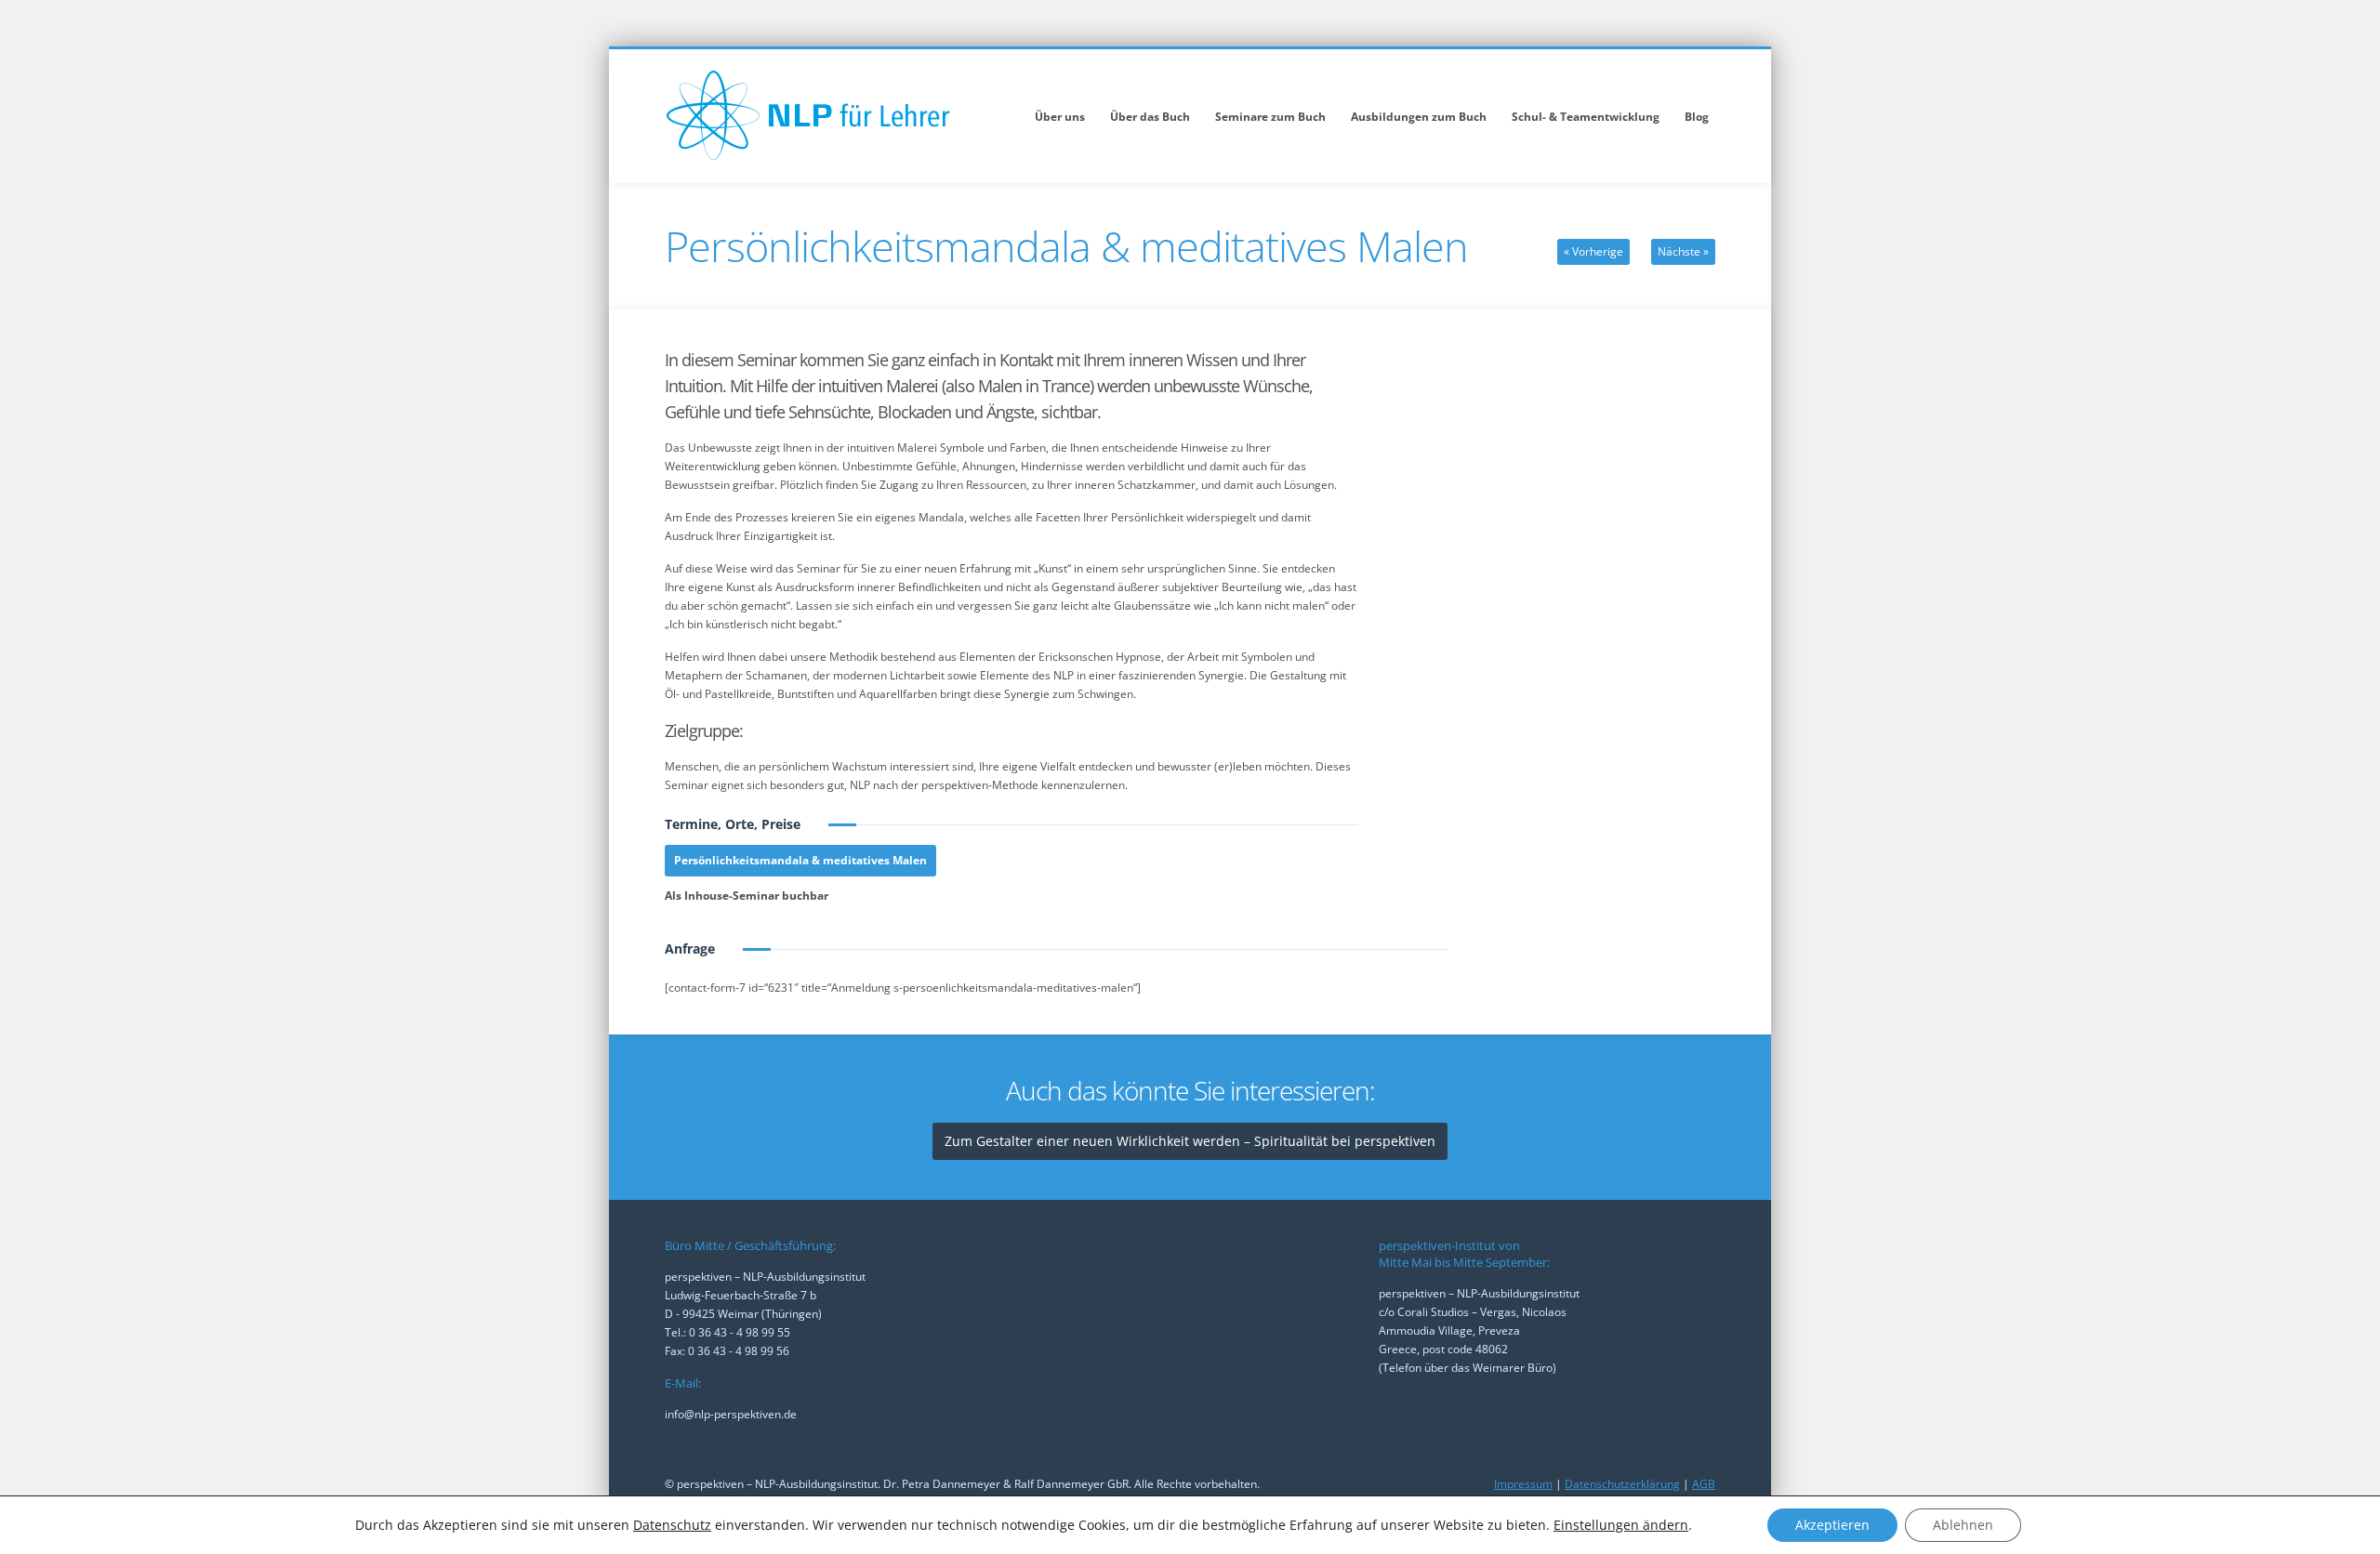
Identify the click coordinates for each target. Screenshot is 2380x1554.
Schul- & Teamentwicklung (1586, 117)
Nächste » (1683, 251)
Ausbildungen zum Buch (1419, 117)
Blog (1697, 117)
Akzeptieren (1832, 1525)
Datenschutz (672, 1525)
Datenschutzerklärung (1622, 1484)
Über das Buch (1150, 117)
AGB (1704, 1484)
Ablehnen (1963, 1525)
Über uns (1060, 117)
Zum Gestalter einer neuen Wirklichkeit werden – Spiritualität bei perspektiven (1190, 1141)
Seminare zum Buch (1270, 117)
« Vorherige (1593, 251)
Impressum (1523, 1484)
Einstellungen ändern (1621, 1525)
